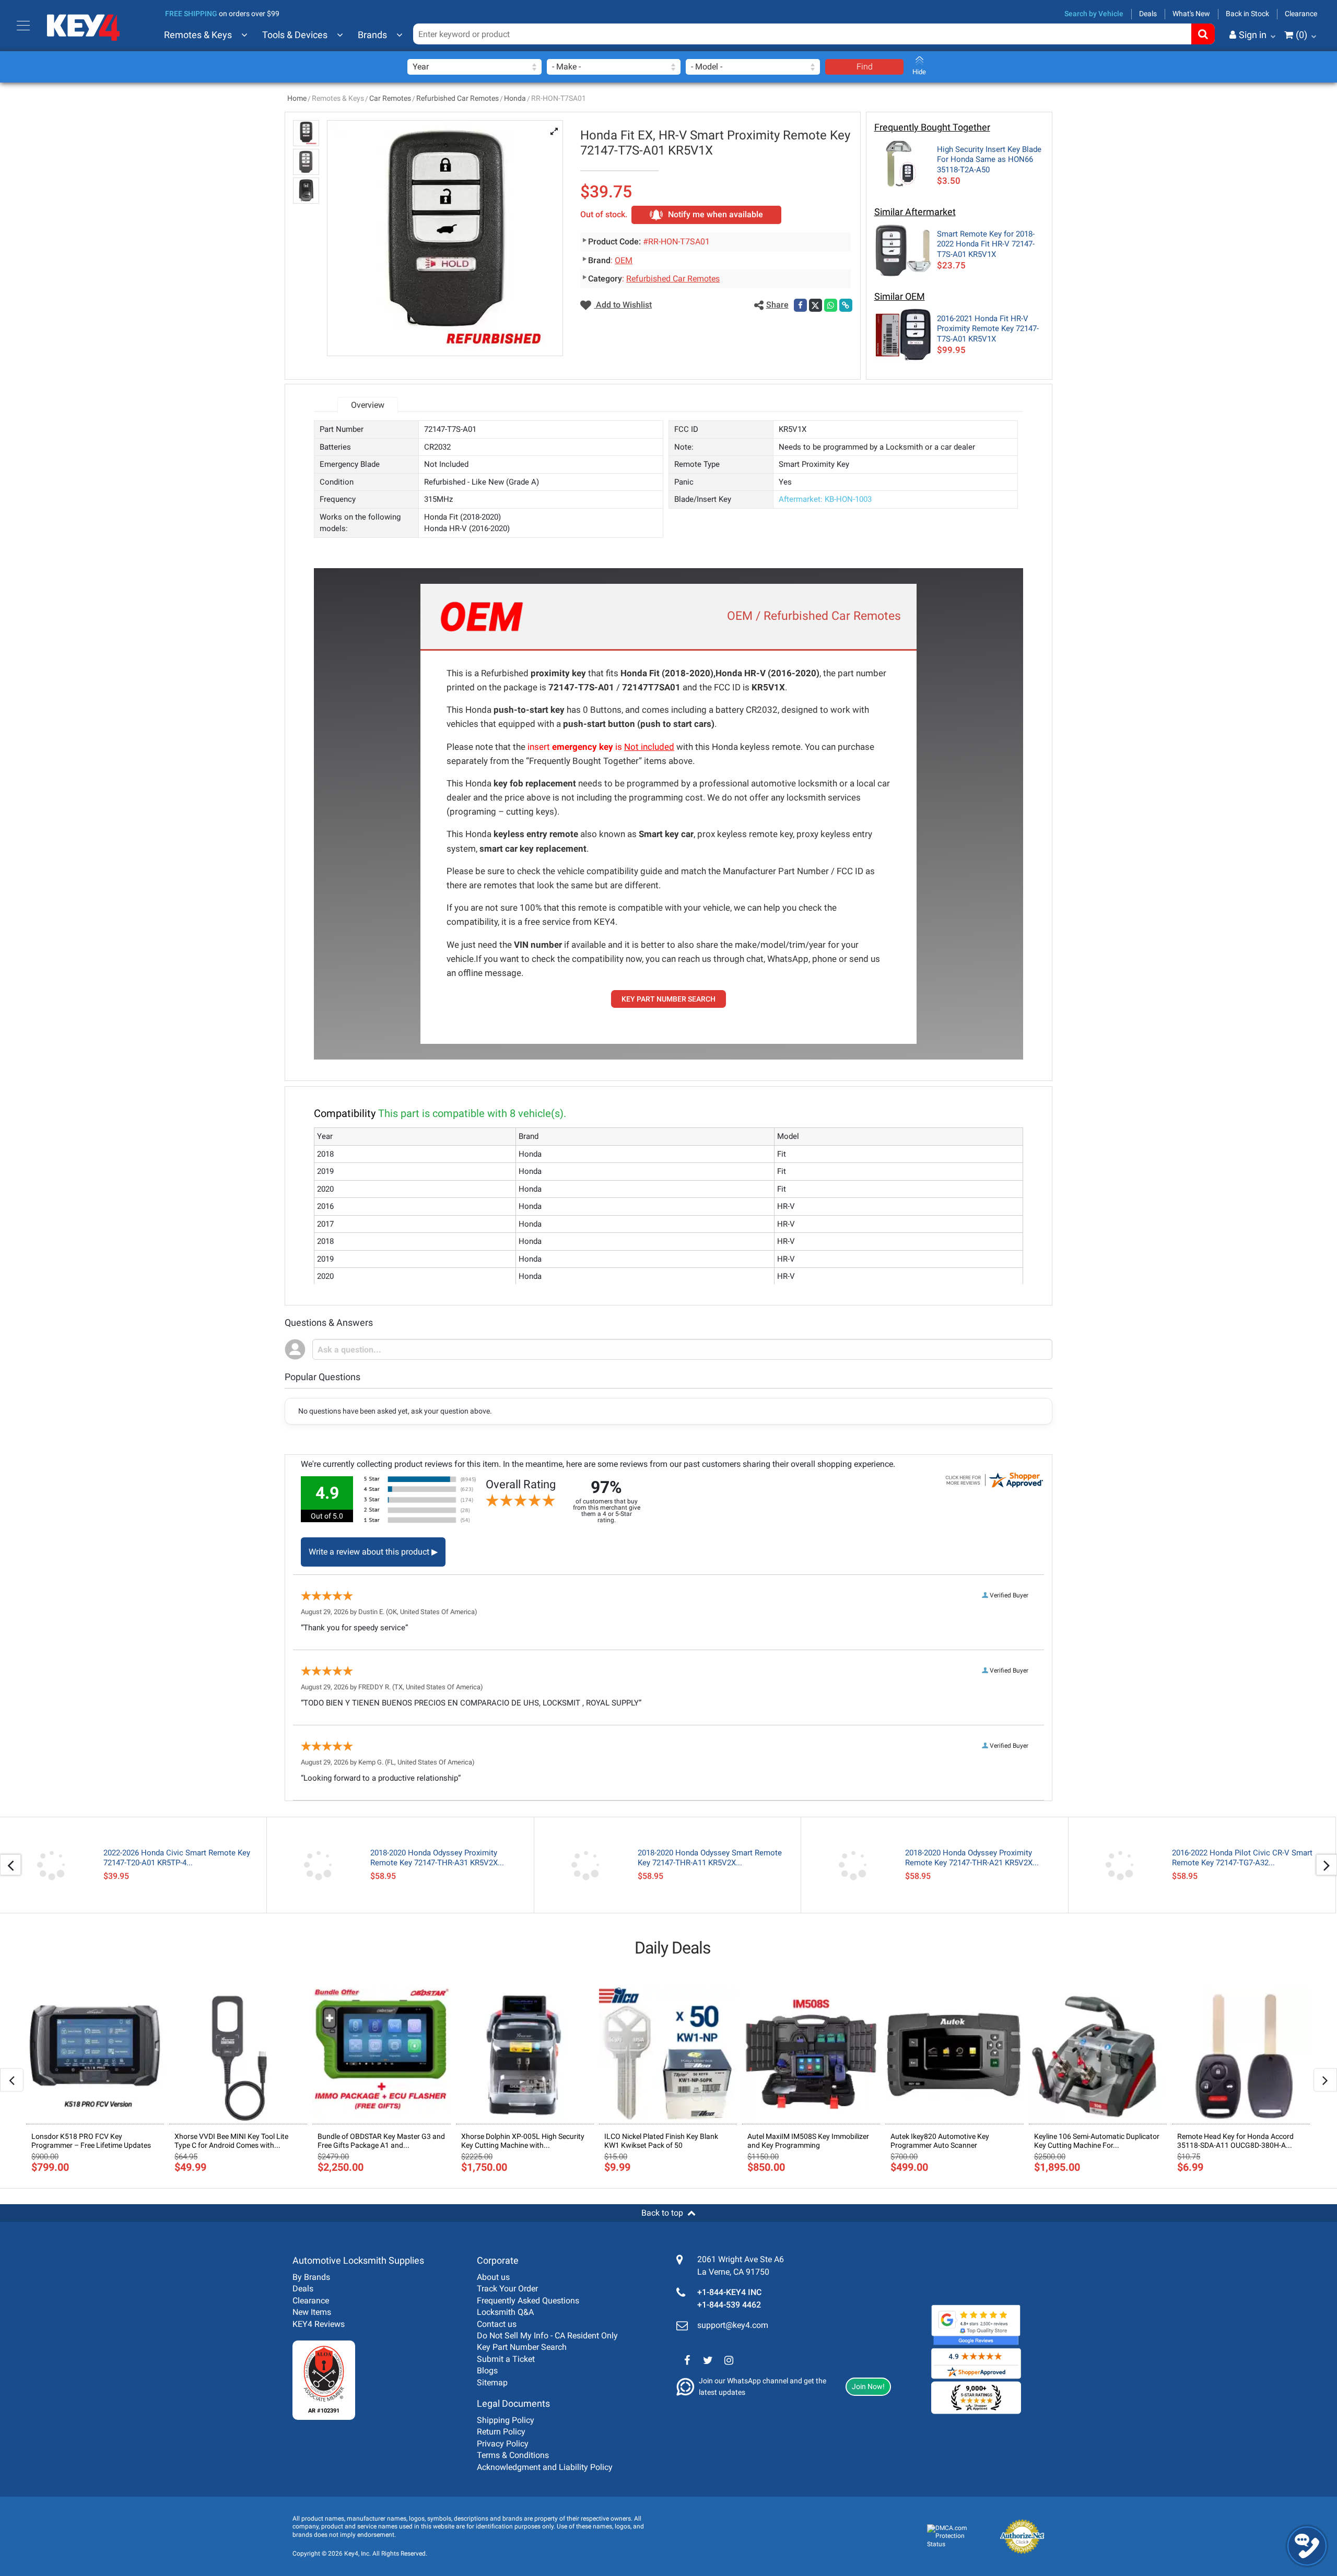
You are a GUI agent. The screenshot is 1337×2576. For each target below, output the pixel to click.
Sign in (1253, 35)
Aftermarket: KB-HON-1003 (825, 499)
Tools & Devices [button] (295, 35)
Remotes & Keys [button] (198, 35)
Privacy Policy (503, 2444)
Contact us (497, 2324)
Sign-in (1209, 86)
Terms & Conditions (513, 2455)
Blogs (487, 2371)
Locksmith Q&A (505, 2312)
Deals (1148, 14)
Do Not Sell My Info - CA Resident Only (547, 2336)
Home (297, 98)
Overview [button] (368, 405)
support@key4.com (733, 2325)
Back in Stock (1247, 14)
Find (865, 67)
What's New (1191, 14)
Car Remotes (390, 98)
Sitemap (492, 2383)
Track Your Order (507, 2289)
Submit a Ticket (506, 2359)
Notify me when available (716, 214)
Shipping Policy (506, 2420)
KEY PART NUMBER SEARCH (668, 999)
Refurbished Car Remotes (458, 98)
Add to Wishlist (623, 305)
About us (493, 2277)
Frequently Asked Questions (528, 2301)
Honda (515, 98)
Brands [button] (372, 35)
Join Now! (868, 2386)
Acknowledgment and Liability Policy (545, 2467)
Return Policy (501, 2432)
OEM (624, 260)
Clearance (1301, 14)
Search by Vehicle (1094, 14)
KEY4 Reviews (319, 2324)
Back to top (662, 2213)
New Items (312, 2312)
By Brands (311, 2277)
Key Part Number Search (522, 2347)
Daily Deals (673, 1948)
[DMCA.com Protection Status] (954, 2537)
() (1301, 35)
